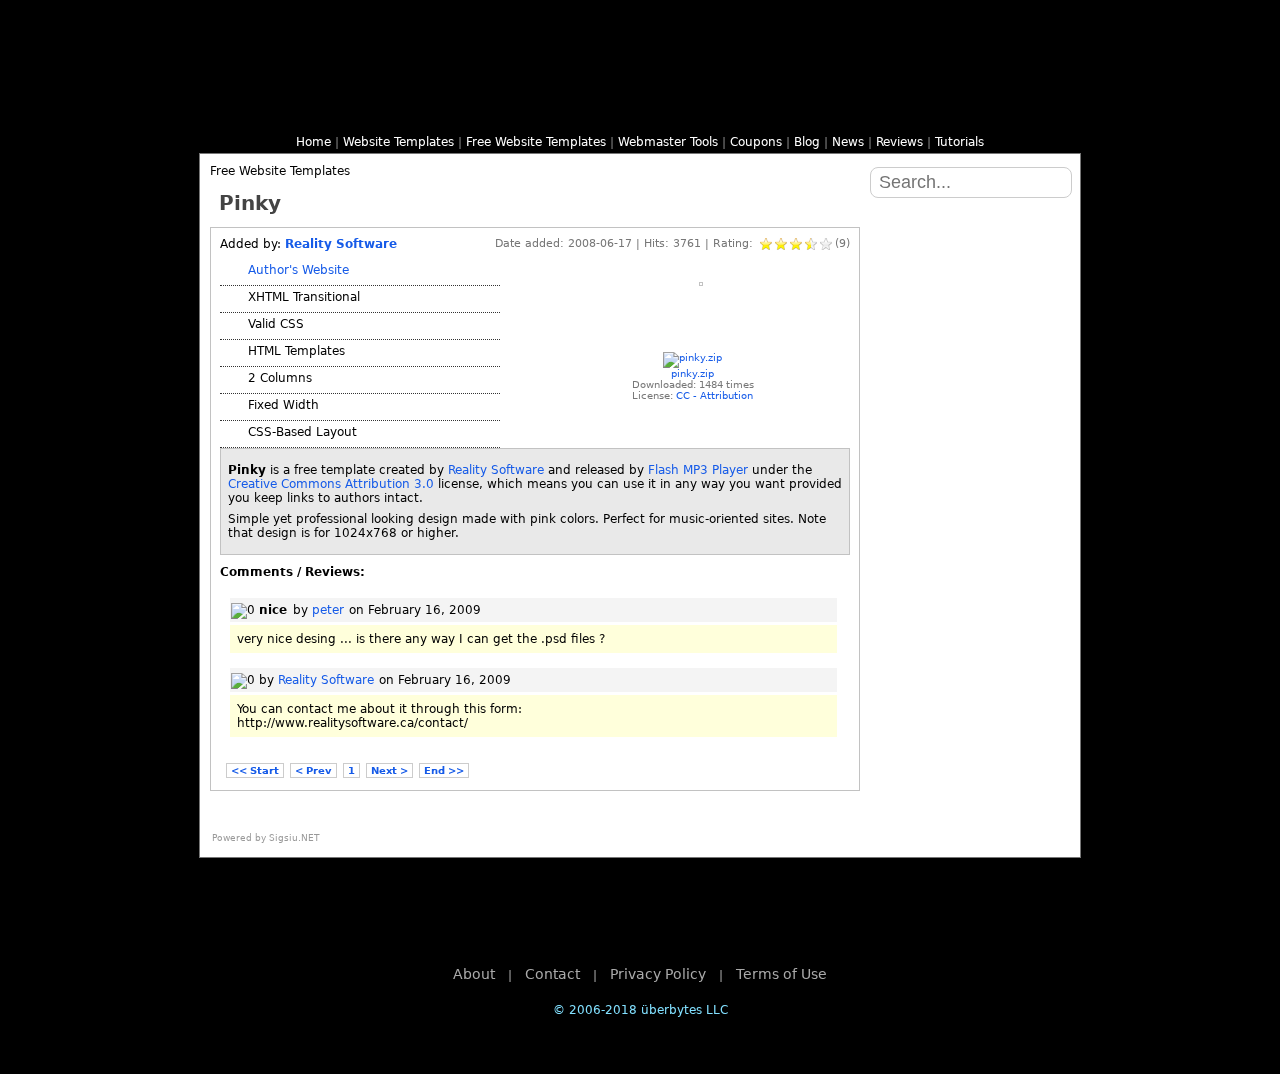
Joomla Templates (496, 111)
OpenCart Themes (736, 111)
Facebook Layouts (976, 111)
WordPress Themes (352, 111)
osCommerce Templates (784, 111)
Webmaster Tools (668, 142)
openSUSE (970, 482)
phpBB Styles (592, 111)
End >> (444, 770)
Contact (552, 974)
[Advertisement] (695, 327)
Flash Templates (304, 111)
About (474, 974)
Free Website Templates (536, 142)
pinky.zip (692, 373)
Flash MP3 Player (698, 470)
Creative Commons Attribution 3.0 (331, 484)
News (848, 142)
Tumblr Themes (1024, 111)
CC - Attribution (714, 395)
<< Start (255, 770)
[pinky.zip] (692, 357)
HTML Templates (256, 111)
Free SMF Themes (640, 111)
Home (313, 142)
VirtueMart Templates (880, 111)
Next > (389, 770)
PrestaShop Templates (832, 111)
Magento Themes (688, 111)
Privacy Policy (658, 974)
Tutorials (959, 142)
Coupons (756, 142)
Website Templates (398, 142)
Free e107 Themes (448, 111)
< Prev (313, 770)
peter (328, 610)
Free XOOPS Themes (544, 111)
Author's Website (298, 270)
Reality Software (341, 244)
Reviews (899, 142)
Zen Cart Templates (928, 111)
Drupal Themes (400, 111)
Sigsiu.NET (294, 838)
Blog (807, 142)
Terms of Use (781, 974)
